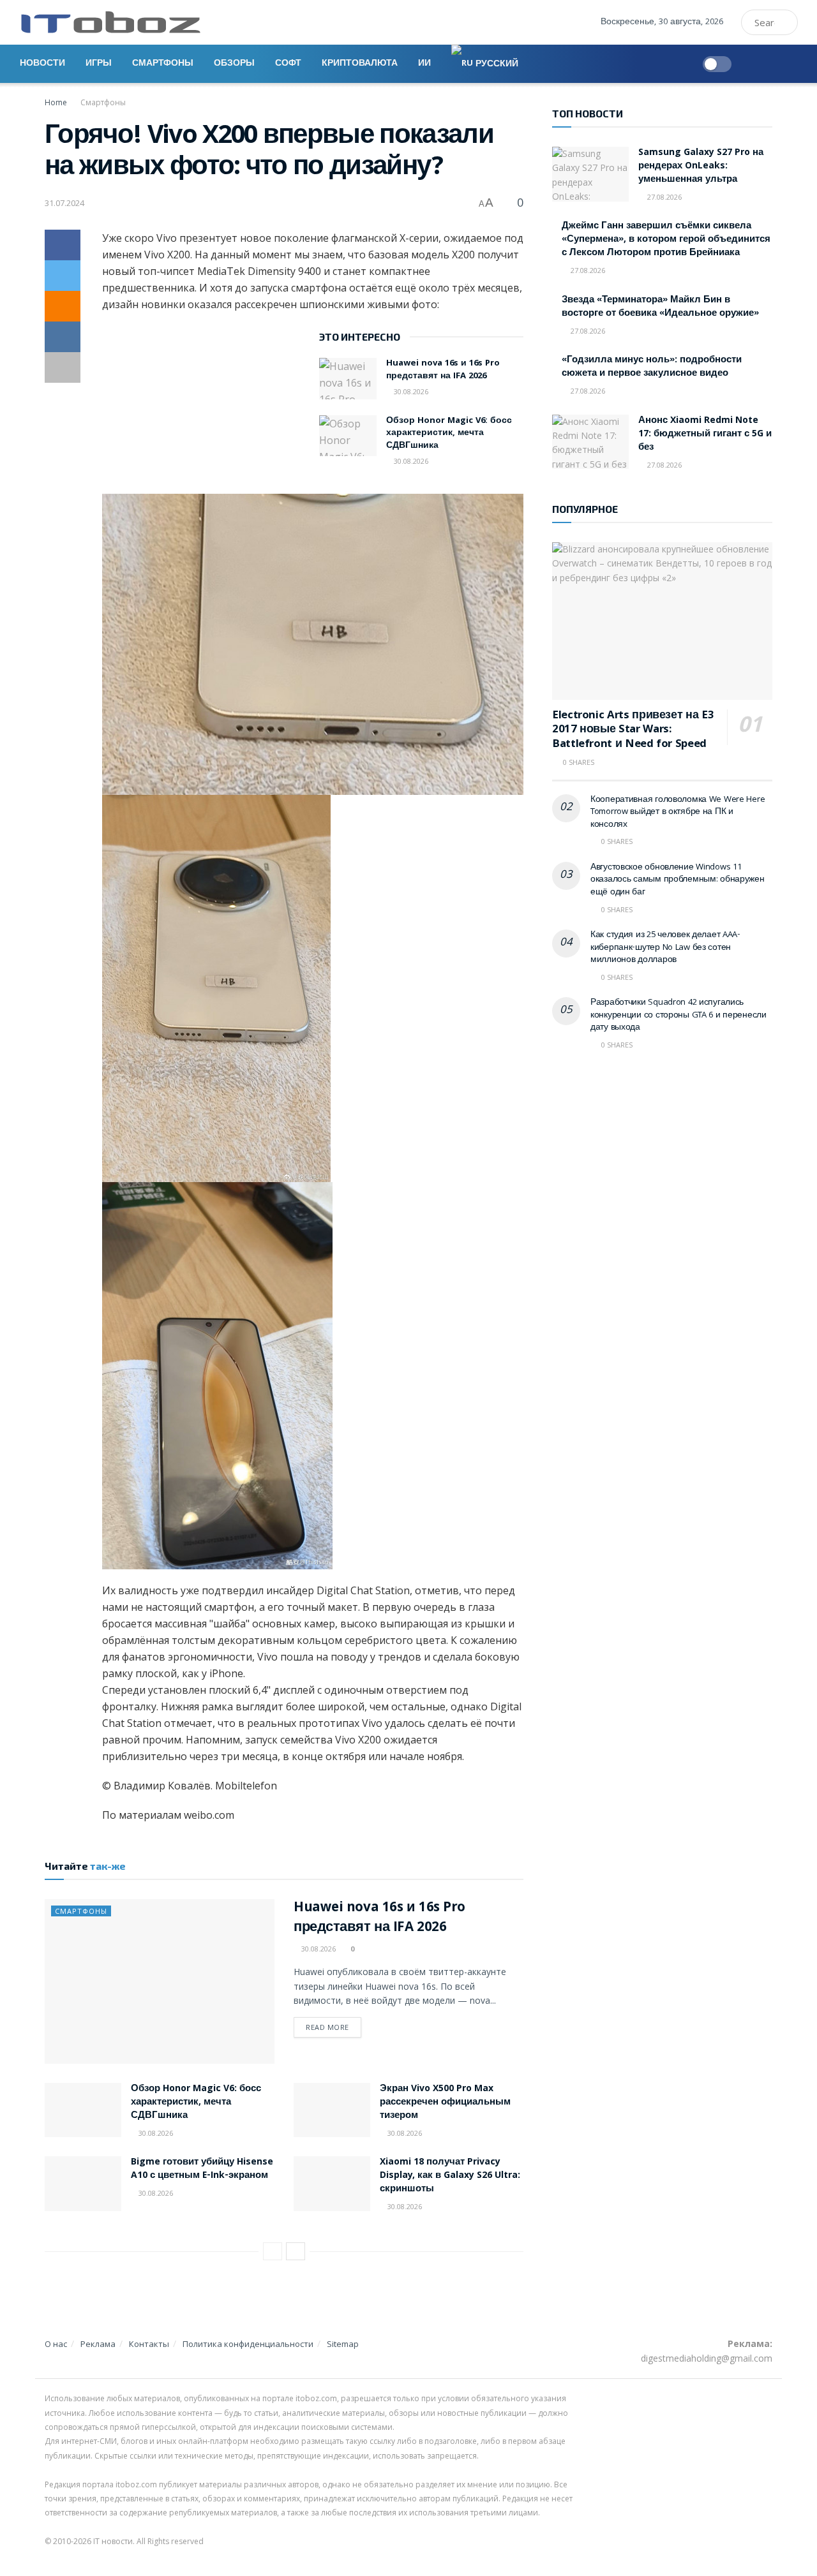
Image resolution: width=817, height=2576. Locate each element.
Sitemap (343, 2344)
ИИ (424, 64)
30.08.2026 (410, 391)
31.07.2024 (64, 203)
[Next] (296, 2251)
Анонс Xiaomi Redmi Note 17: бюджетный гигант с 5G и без (705, 434)
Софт (288, 64)
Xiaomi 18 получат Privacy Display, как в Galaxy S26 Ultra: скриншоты (450, 2176)
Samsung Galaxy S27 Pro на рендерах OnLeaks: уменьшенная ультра (701, 167)
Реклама (98, 2344)
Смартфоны (163, 64)
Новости (42, 64)
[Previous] (273, 2251)
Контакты (149, 2344)
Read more (327, 2027)
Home (56, 102)
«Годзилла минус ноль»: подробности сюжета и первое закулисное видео (652, 367)
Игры (99, 64)
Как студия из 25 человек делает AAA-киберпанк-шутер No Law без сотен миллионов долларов (665, 948)
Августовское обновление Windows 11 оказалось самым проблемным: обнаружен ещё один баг (678, 880)
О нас (56, 2344)
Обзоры (234, 64)
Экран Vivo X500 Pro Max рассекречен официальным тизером (445, 2103)
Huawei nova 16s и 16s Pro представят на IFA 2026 (443, 370)
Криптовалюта (360, 64)
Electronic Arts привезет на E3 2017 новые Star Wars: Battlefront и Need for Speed (633, 730)
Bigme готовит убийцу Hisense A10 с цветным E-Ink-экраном (202, 2169)
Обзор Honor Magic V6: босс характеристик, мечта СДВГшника (449, 433)
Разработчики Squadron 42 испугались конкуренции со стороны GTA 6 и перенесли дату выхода (678, 1015)
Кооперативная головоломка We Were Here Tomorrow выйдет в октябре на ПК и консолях (678, 812)
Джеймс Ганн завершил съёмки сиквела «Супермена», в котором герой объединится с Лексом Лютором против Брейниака (666, 240)
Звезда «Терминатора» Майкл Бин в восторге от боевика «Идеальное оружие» (660, 307)
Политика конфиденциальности (248, 2344)
